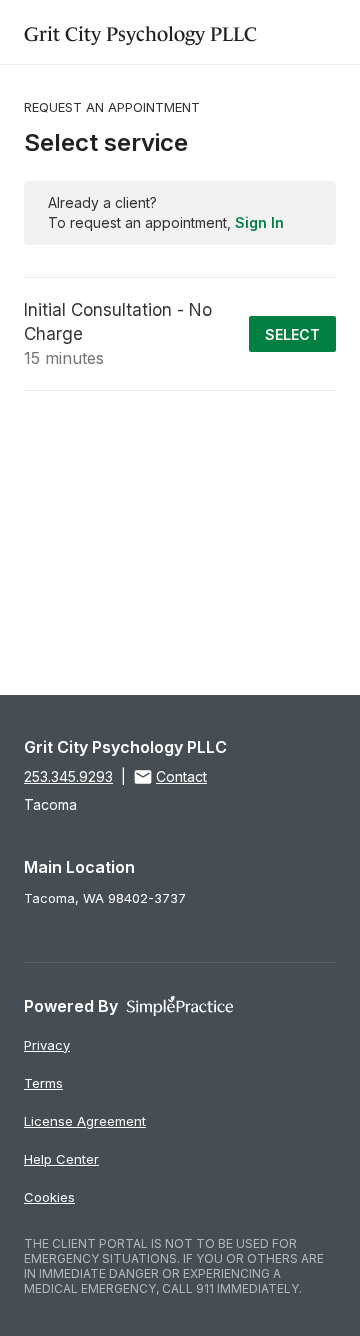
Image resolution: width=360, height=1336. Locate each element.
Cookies (49, 1197)
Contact (181, 776)
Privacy (47, 1045)
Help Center (61, 1159)
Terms (43, 1083)
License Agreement (85, 1121)
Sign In (259, 222)
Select (292, 334)
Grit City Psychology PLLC (140, 31)
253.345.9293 (68, 776)
